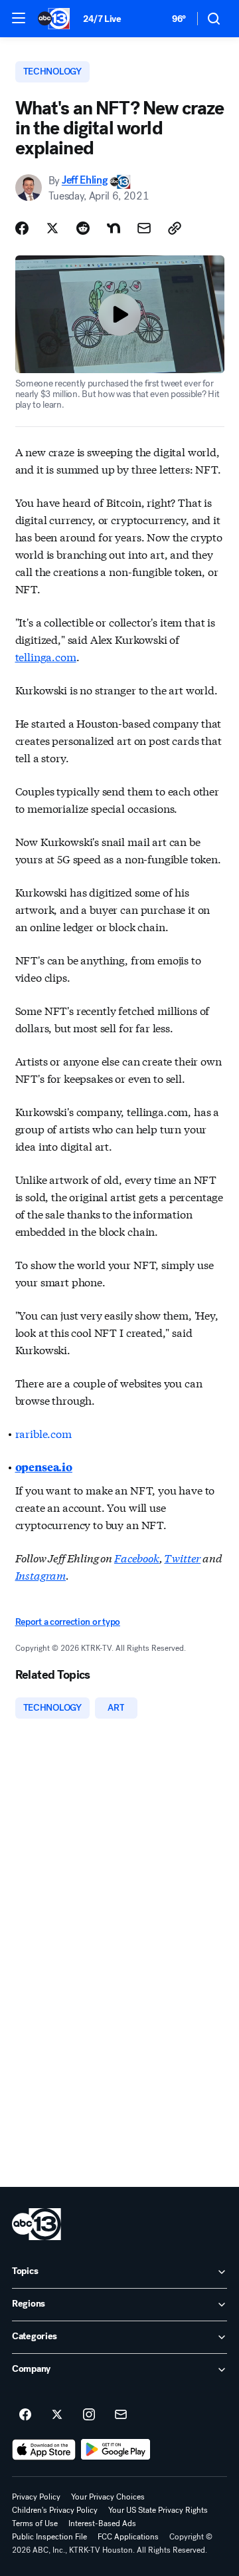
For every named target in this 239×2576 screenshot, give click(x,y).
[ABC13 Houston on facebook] (25, 2415)
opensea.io (44, 1467)
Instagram (41, 1575)
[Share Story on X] (52, 228)
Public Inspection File (49, 2537)
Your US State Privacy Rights (158, 2510)
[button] (19, 18)
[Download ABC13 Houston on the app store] (44, 2450)
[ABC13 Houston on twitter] (57, 2415)
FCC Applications (128, 2537)
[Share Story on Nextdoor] (114, 228)
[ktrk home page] (37, 2224)
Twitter (182, 1557)
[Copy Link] (175, 228)
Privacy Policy (36, 2497)
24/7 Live (102, 19)
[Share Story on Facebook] (22, 228)
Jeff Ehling (84, 181)
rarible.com (43, 1433)
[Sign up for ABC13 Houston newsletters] (121, 2415)
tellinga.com (46, 656)
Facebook (137, 1557)
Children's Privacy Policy (55, 2510)
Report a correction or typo (68, 1622)
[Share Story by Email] (144, 228)
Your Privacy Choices (108, 2497)
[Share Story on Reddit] (83, 228)
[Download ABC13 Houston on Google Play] (116, 2450)
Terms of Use (35, 2523)
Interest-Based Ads (102, 2523)
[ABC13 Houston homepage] (54, 19)
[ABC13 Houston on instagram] (89, 2415)
